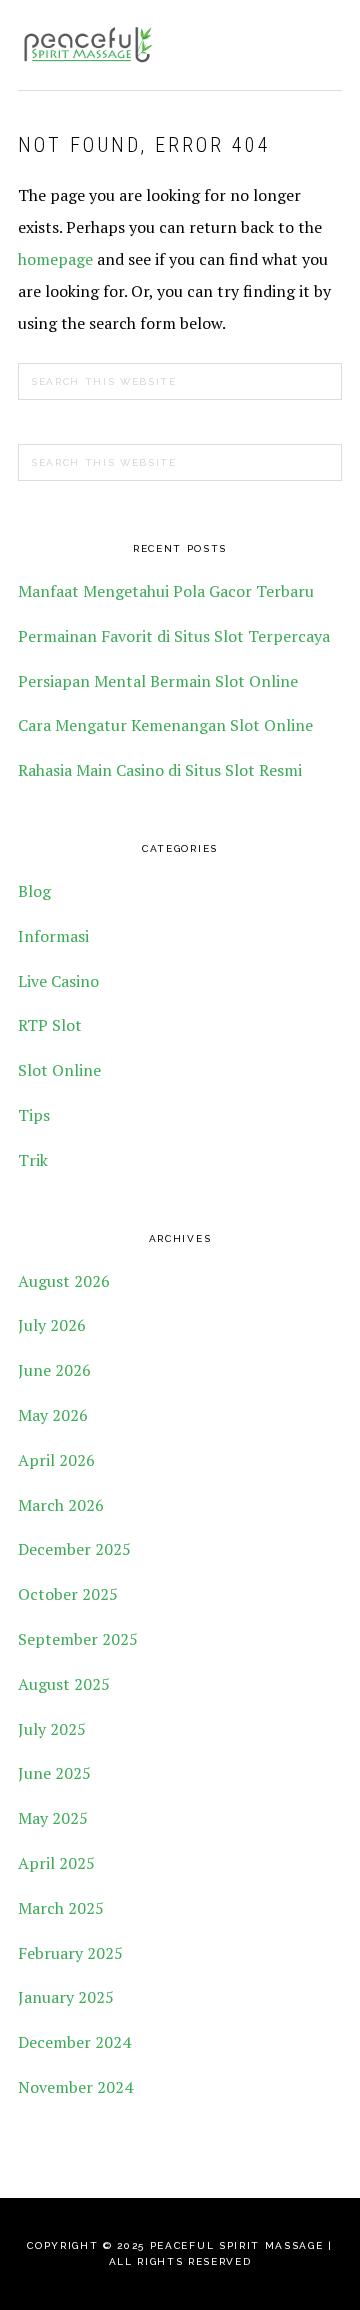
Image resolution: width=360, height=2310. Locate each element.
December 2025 (74, 1549)
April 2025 (56, 1863)
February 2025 (70, 1953)
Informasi (53, 936)
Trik (33, 1160)
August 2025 (64, 1684)
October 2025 (68, 1594)
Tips (34, 1115)
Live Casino (58, 981)
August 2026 (64, 1281)
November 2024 (75, 2087)
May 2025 (53, 1818)
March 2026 (61, 1505)
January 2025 (66, 1997)
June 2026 (54, 1370)
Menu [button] (320, 41)
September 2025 (78, 1639)
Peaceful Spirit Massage (88, 45)
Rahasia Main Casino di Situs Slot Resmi (160, 770)
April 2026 (56, 1460)
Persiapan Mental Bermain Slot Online (158, 681)
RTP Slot (50, 1025)
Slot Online (59, 1070)
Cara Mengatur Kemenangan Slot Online (165, 725)
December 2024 (74, 2042)
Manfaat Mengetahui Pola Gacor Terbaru (166, 591)
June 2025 (54, 1773)
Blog (34, 891)
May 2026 (53, 1415)
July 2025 (52, 1729)
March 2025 (61, 1908)
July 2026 (52, 1325)
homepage (55, 259)
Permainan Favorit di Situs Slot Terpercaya (174, 636)
